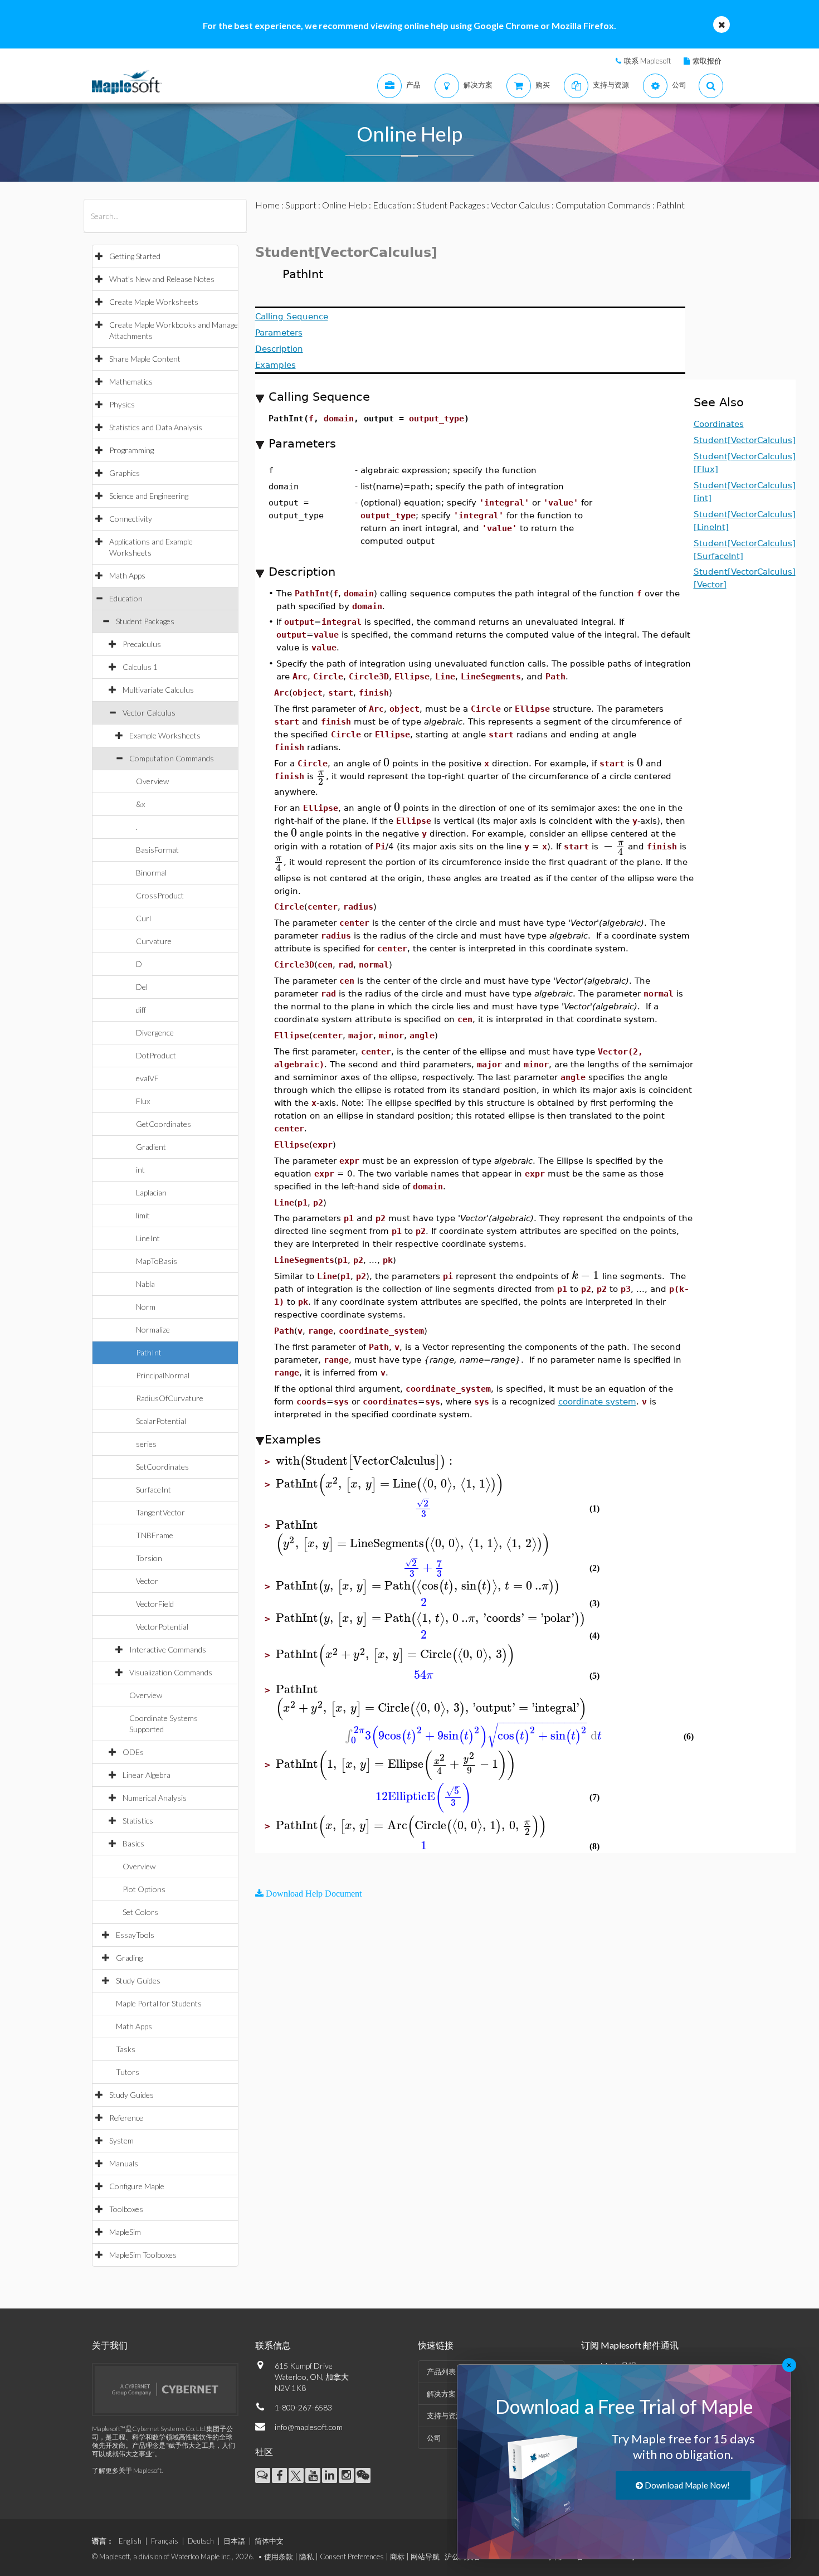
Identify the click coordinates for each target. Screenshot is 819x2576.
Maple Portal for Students (159, 2003)
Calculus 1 (140, 667)
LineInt (148, 1238)
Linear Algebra (147, 1775)
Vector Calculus (149, 713)
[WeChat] (363, 2475)
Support (301, 205)
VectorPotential (162, 1627)
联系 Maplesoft (647, 61)
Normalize (153, 1330)
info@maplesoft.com (309, 2427)
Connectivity (131, 519)
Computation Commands (172, 758)
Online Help (345, 205)
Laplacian (151, 1192)
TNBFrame (155, 1535)
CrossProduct (160, 895)
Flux (143, 1101)
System (121, 2140)
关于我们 (110, 2345)
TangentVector (160, 1512)
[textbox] (386, 763)
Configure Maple (137, 2186)
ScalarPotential (161, 1421)
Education (126, 598)
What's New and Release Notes (162, 279)
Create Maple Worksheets (154, 302)
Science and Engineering (149, 496)
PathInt (149, 1352)
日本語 (234, 2541)
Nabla (145, 1284)
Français (165, 2541)
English (130, 2541)
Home (267, 205)
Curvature (154, 941)
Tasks (126, 2049)
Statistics (138, 1821)
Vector (147, 1581)
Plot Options (144, 1889)
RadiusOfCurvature (170, 1398)
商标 (397, 2556)
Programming (131, 450)
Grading (129, 1958)
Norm (146, 1307)
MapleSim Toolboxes (143, 2255)
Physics (122, 404)
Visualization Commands (171, 1672)
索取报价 (707, 61)
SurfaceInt (153, 1489)
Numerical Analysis (155, 1798)
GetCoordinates (164, 1124)
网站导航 (425, 2556)
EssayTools (135, 1935)
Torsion (149, 1558)
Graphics (125, 473)
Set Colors (140, 1912)
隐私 (306, 2556)
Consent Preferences (352, 2556)
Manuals (124, 2163)
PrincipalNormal (163, 1375)
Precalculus (142, 644)
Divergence (155, 1032)
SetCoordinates (162, 1467)
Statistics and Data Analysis (156, 427)
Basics (133, 1843)
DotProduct (156, 1055)
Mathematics (131, 381)
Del (142, 987)
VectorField (155, 1604)
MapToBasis (157, 1261)
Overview (152, 781)
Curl (143, 918)
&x (140, 804)
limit (143, 1215)
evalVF (147, 1078)
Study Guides (138, 1980)
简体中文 (269, 2541)
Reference (126, 2118)
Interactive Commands (168, 1649)
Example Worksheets (165, 735)
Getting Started (135, 256)
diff (141, 1010)
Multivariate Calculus (158, 690)
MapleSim (125, 2232)
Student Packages (145, 621)
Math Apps (127, 575)
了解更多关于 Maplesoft (127, 2470)
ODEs (133, 1752)
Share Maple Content (145, 359)
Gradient (151, 1147)
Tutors (128, 2072)
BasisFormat (157, 850)
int (140, 1170)
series (146, 1444)
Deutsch (201, 2541)
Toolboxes (126, 2209)
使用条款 (279, 2556)
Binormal (151, 873)
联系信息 (273, 2345)
